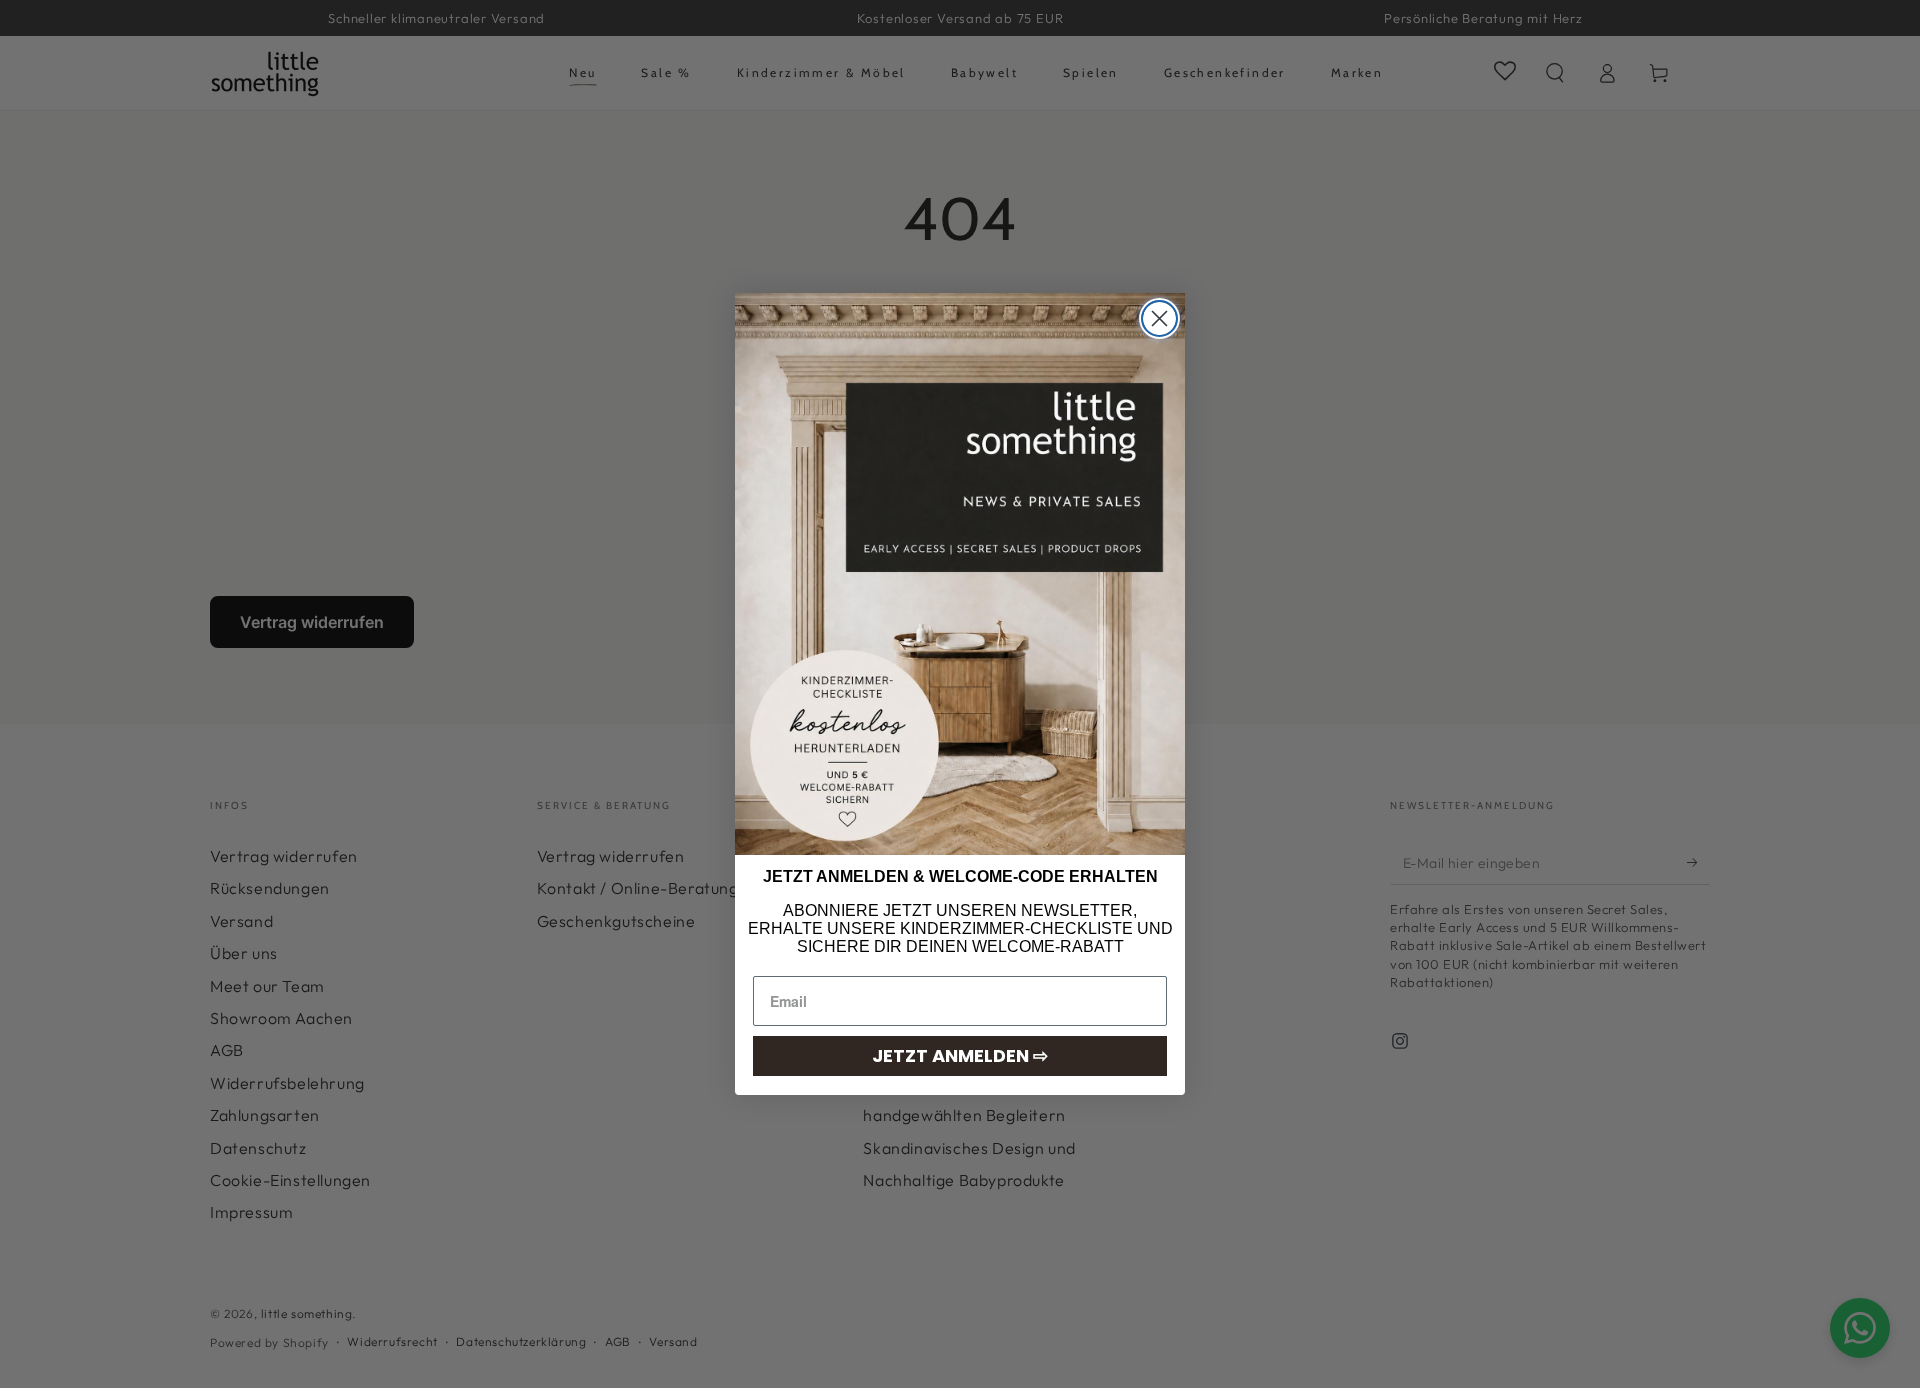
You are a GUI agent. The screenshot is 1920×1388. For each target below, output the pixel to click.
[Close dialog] (1159, 318)
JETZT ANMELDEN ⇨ (960, 1055)
